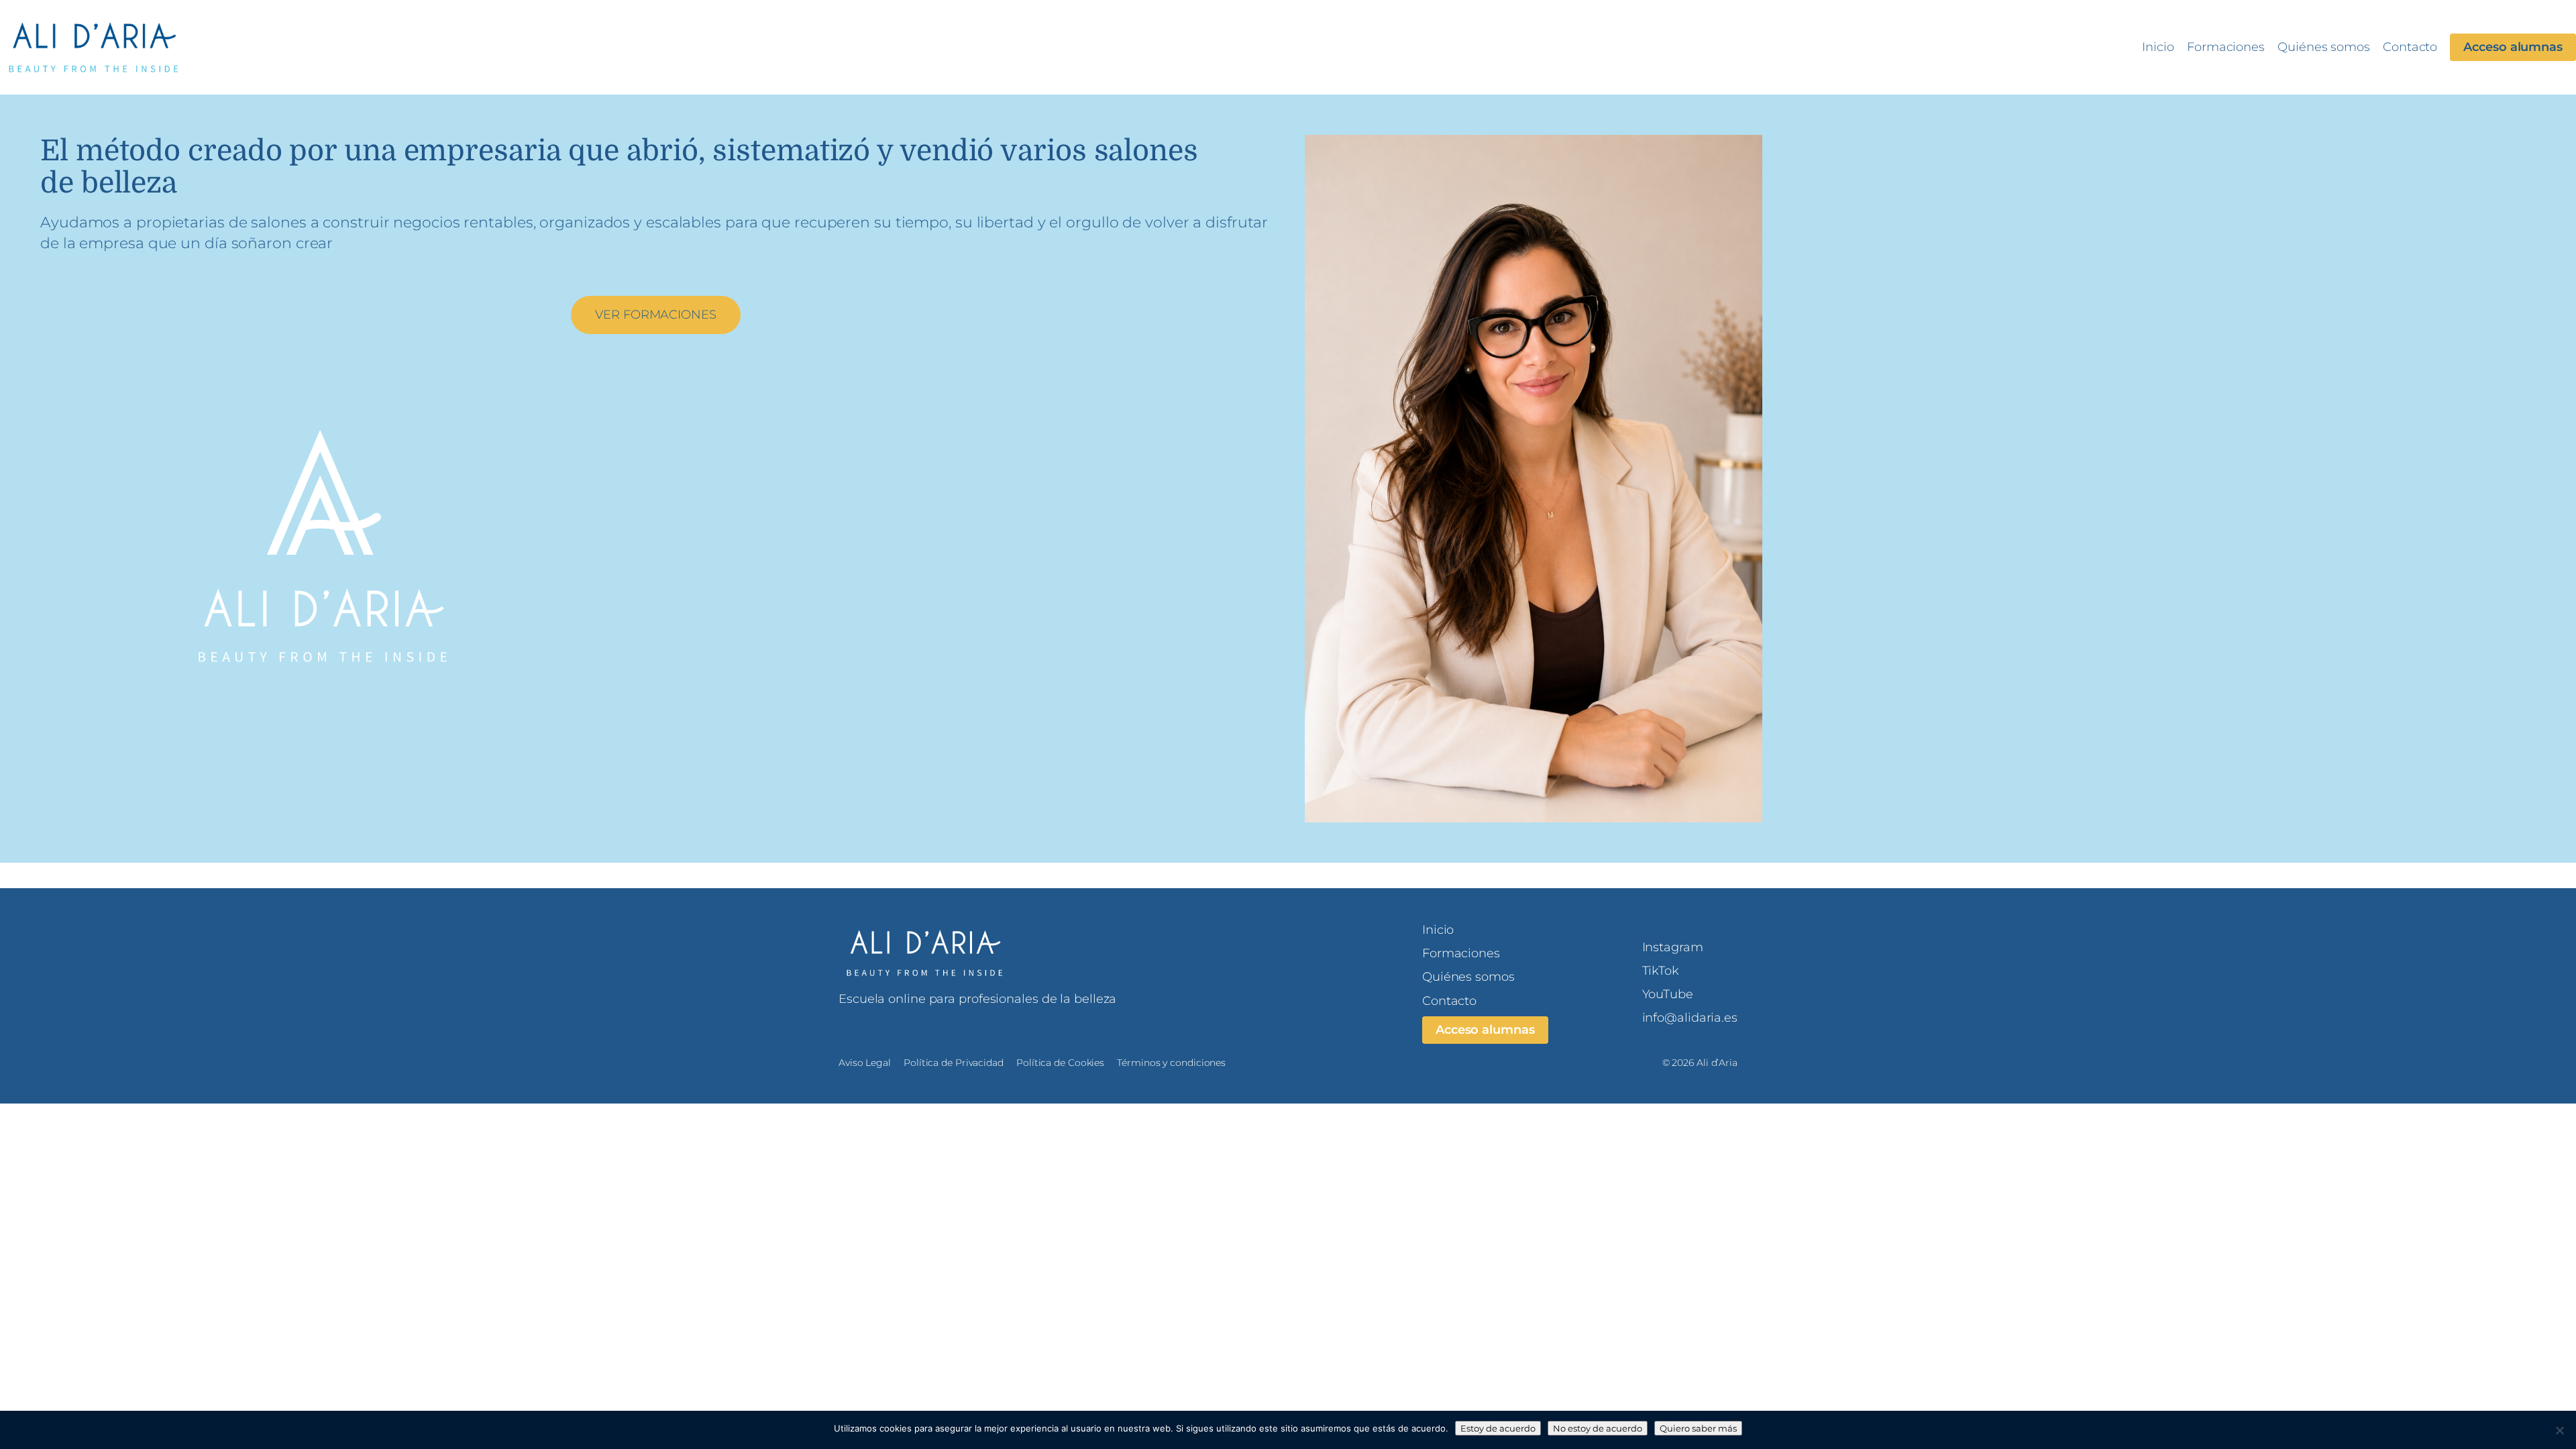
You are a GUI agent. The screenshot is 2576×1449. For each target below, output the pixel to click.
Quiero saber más (1698, 1428)
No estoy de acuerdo (1598, 1428)
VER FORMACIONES (656, 315)
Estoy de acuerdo (1498, 1428)
